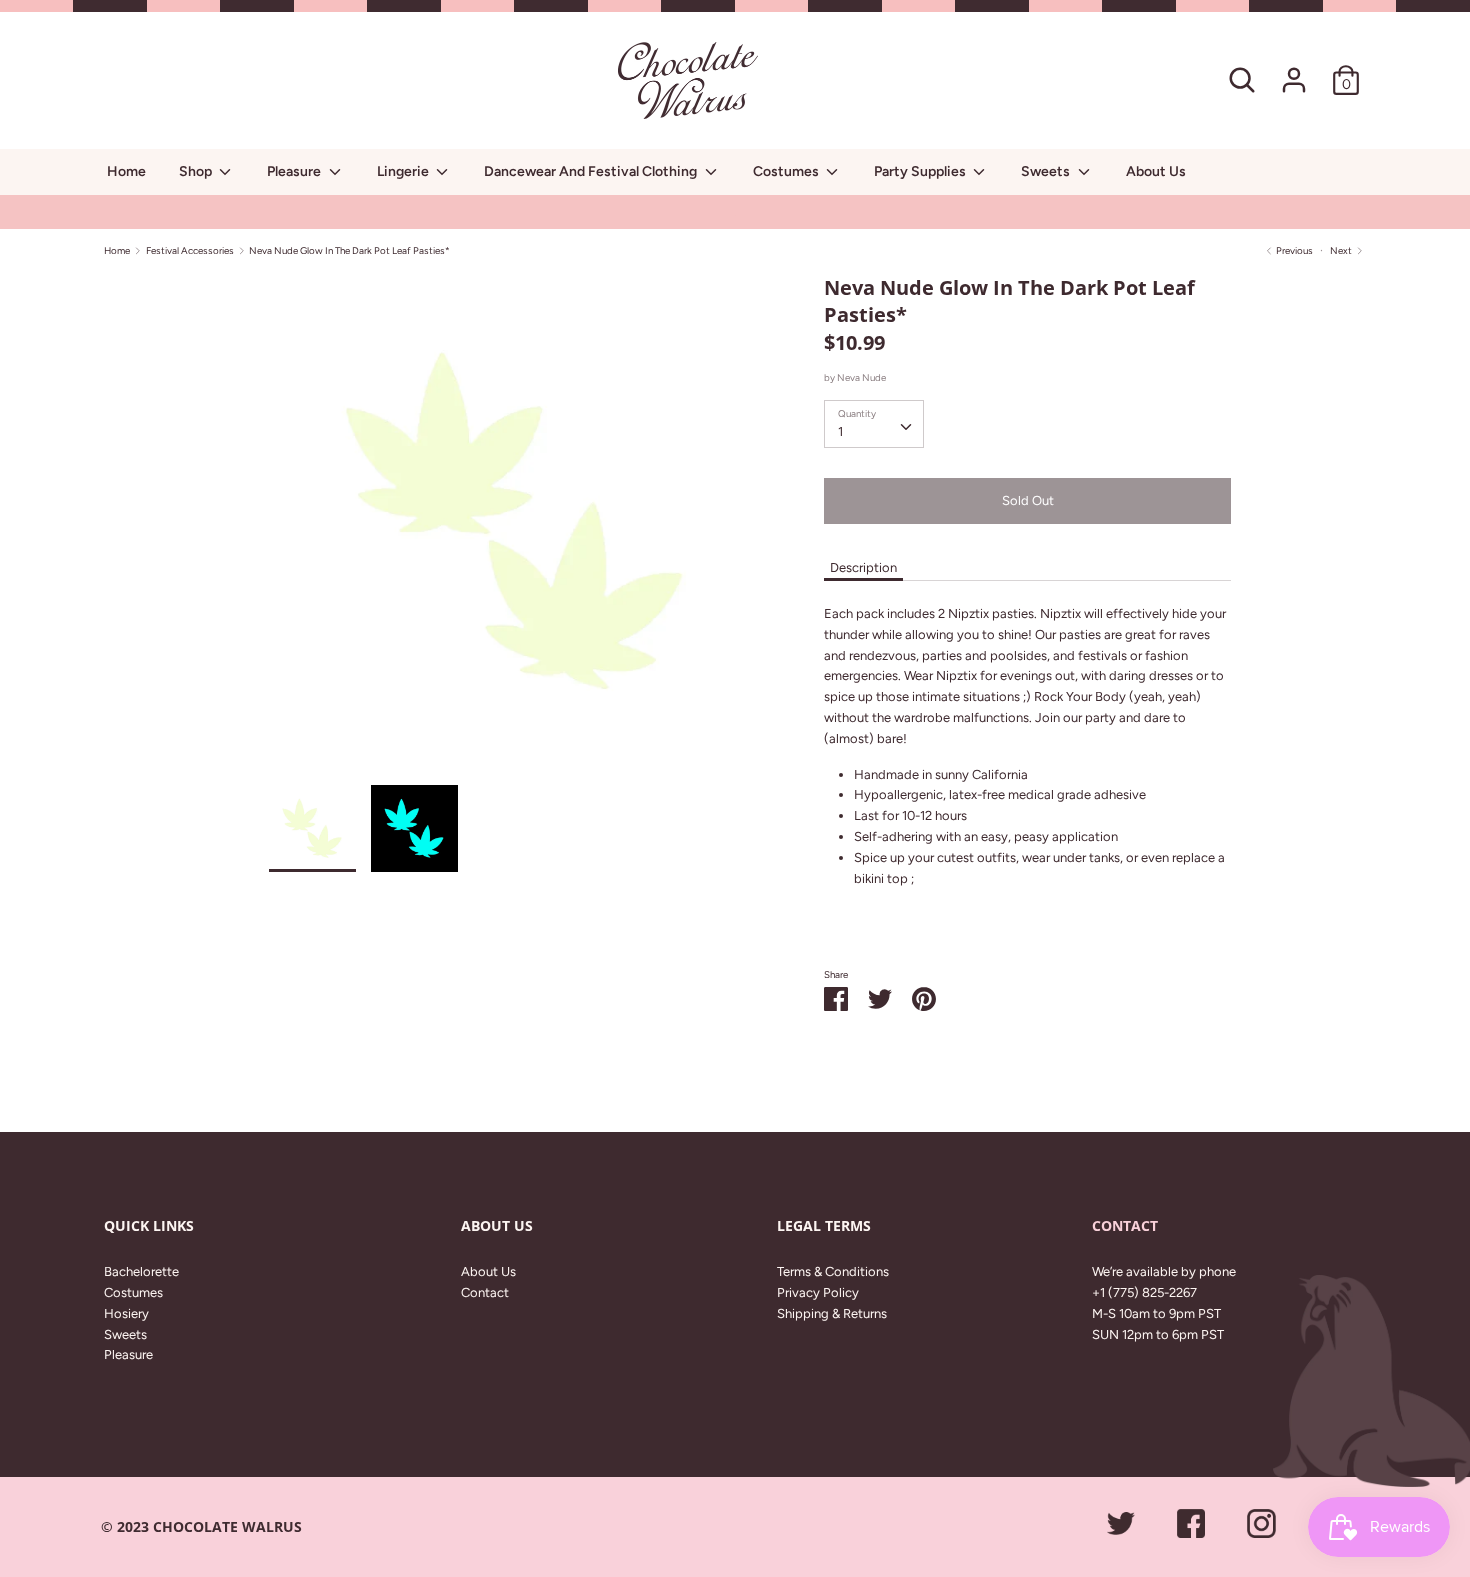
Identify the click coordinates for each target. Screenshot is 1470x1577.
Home (126, 171)
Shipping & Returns (832, 1313)
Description (863, 567)
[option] (517, 529)
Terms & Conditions (833, 1271)
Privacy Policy (818, 1292)
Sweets (1047, 171)
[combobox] (874, 424)
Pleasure (295, 171)
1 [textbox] (840, 431)
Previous (1293, 250)
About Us (1156, 171)
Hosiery (126, 1313)
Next (1342, 250)
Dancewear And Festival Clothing (592, 171)
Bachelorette (141, 1271)
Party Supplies (921, 171)
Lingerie (404, 171)
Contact (485, 1292)
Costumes (787, 171)
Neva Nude (861, 377)
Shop (197, 171)
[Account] (1294, 69)
